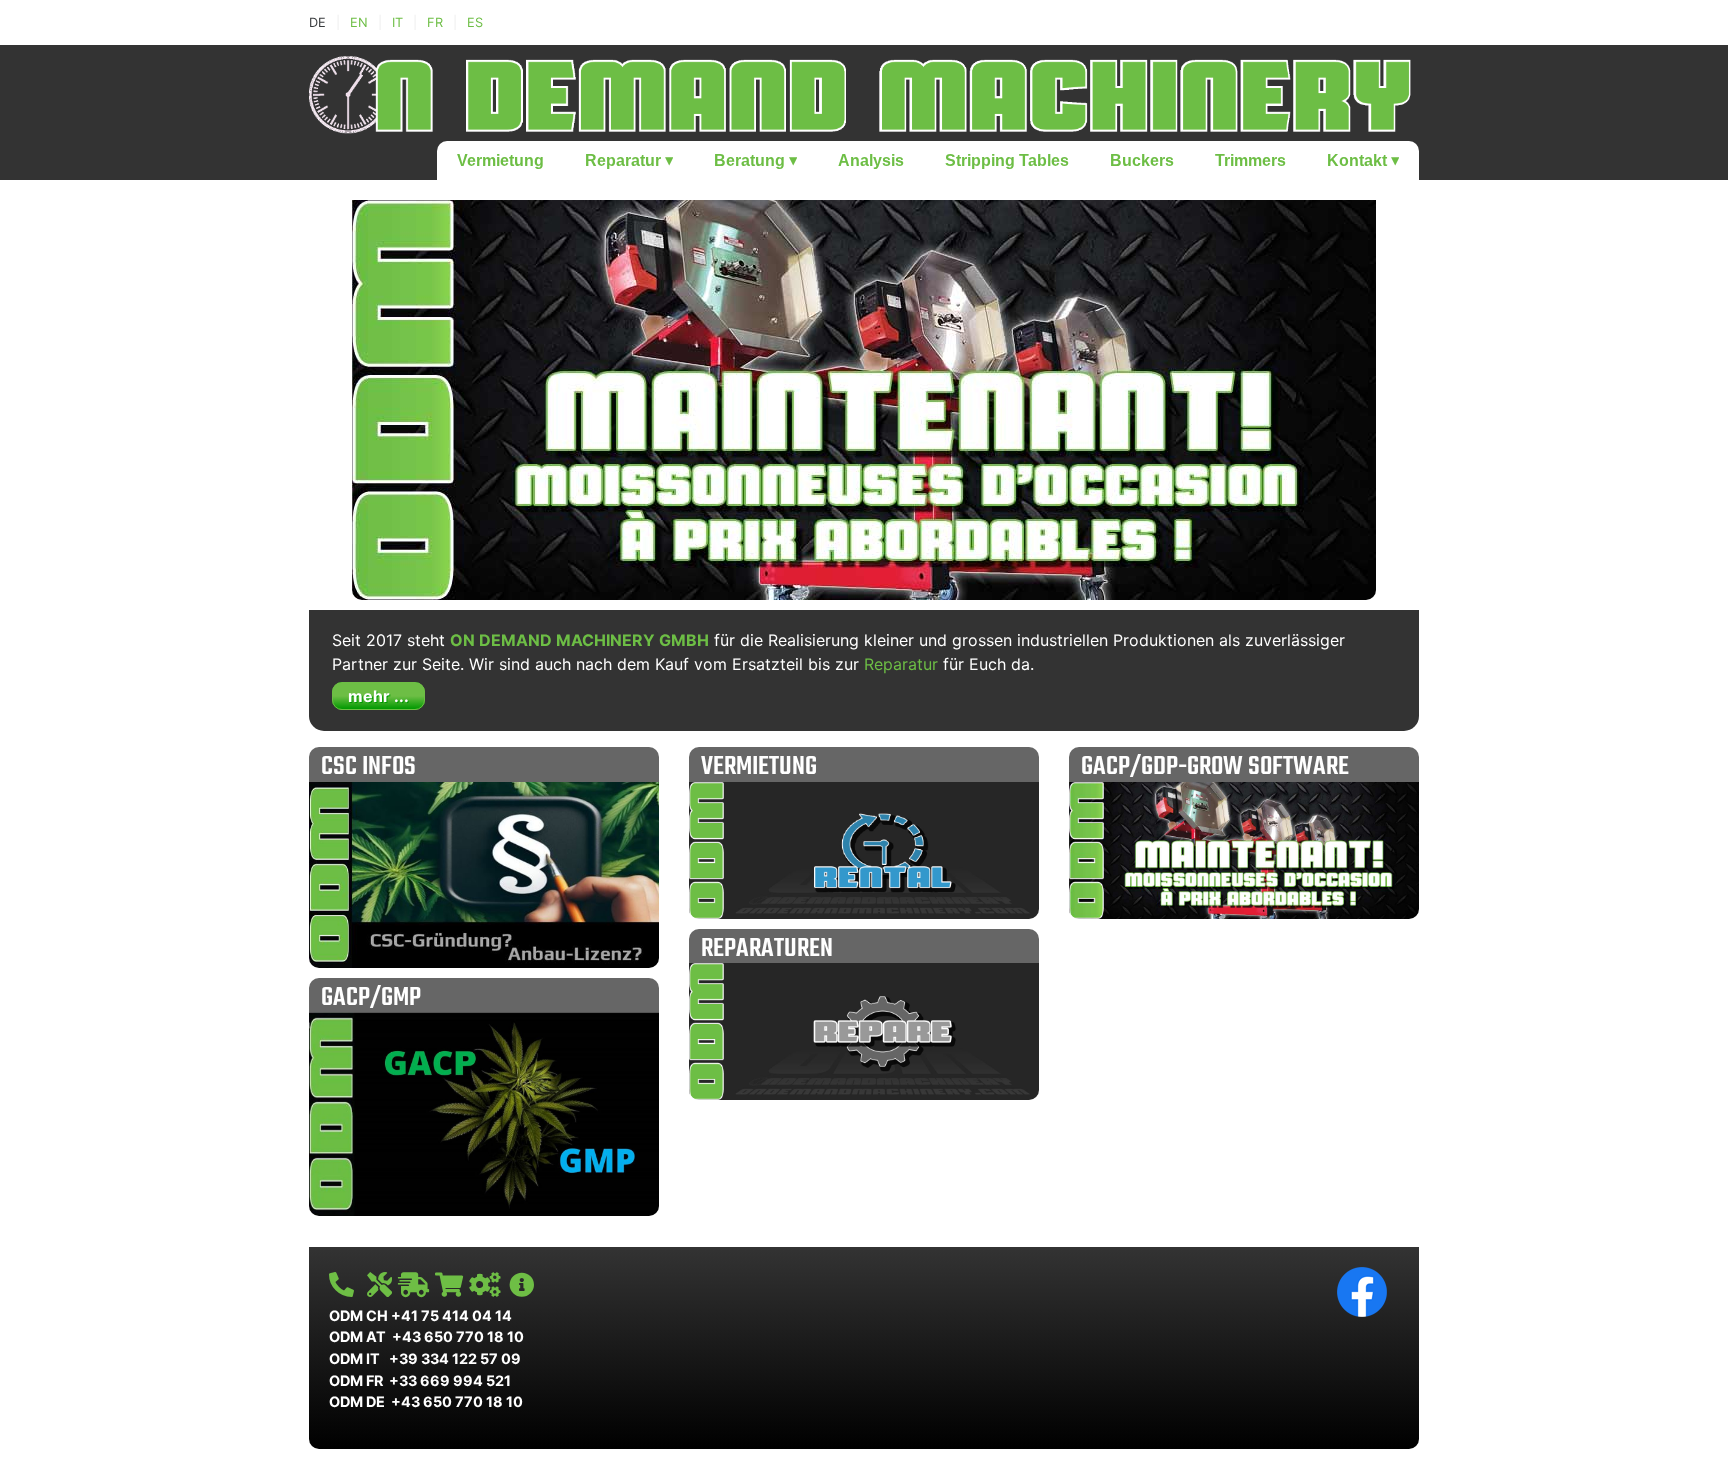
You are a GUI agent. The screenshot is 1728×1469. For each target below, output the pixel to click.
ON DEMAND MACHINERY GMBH (579, 640)
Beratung (755, 160)
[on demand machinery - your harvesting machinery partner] (864, 91)
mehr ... (378, 696)
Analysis (871, 160)
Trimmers (1250, 160)
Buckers (1142, 160)
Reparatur (629, 160)
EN (359, 22)
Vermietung (500, 160)
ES (475, 22)
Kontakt (1363, 160)
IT (397, 22)
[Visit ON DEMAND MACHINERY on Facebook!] (1362, 1290)
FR (435, 22)
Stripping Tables (1007, 160)
